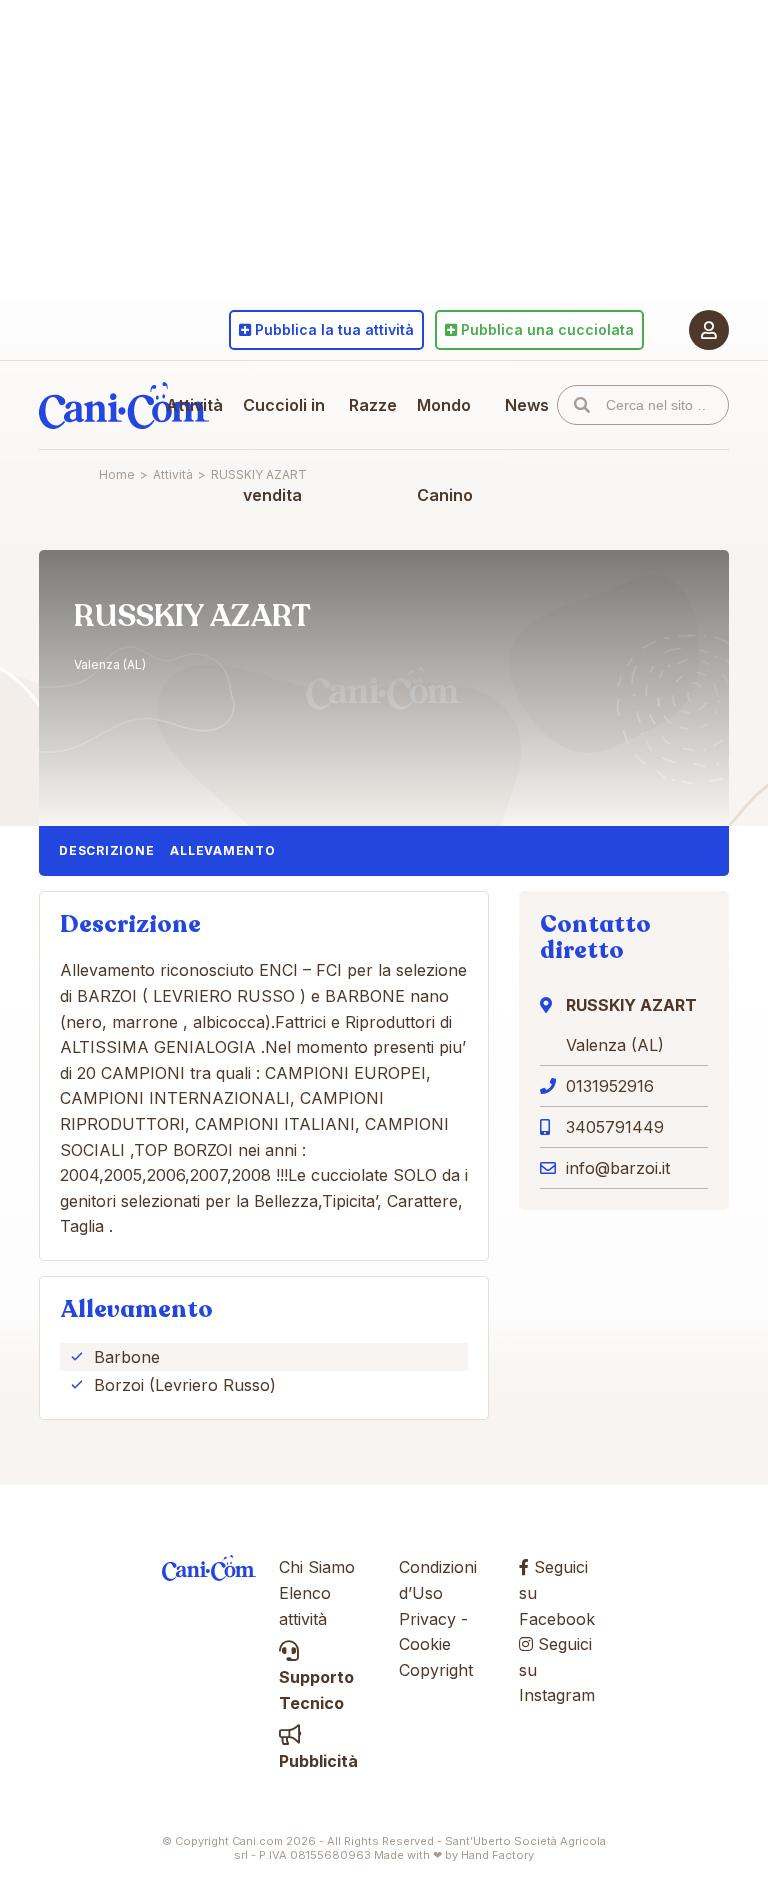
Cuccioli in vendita (284, 450)
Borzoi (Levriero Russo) (185, 1385)
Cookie (425, 1644)
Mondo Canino (445, 450)
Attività (194, 405)
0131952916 (610, 1086)
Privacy (427, 1619)
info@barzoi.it (618, 1168)
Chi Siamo (317, 1567)
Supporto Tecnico (316, 1690)
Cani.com (124, 405)
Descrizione (106, 850)
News (527, 405)
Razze (373, 405)
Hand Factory (497, 1855)
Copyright (436, 1670)
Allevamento (222, 850)
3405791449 (615, 1127)
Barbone (127, 1357)
